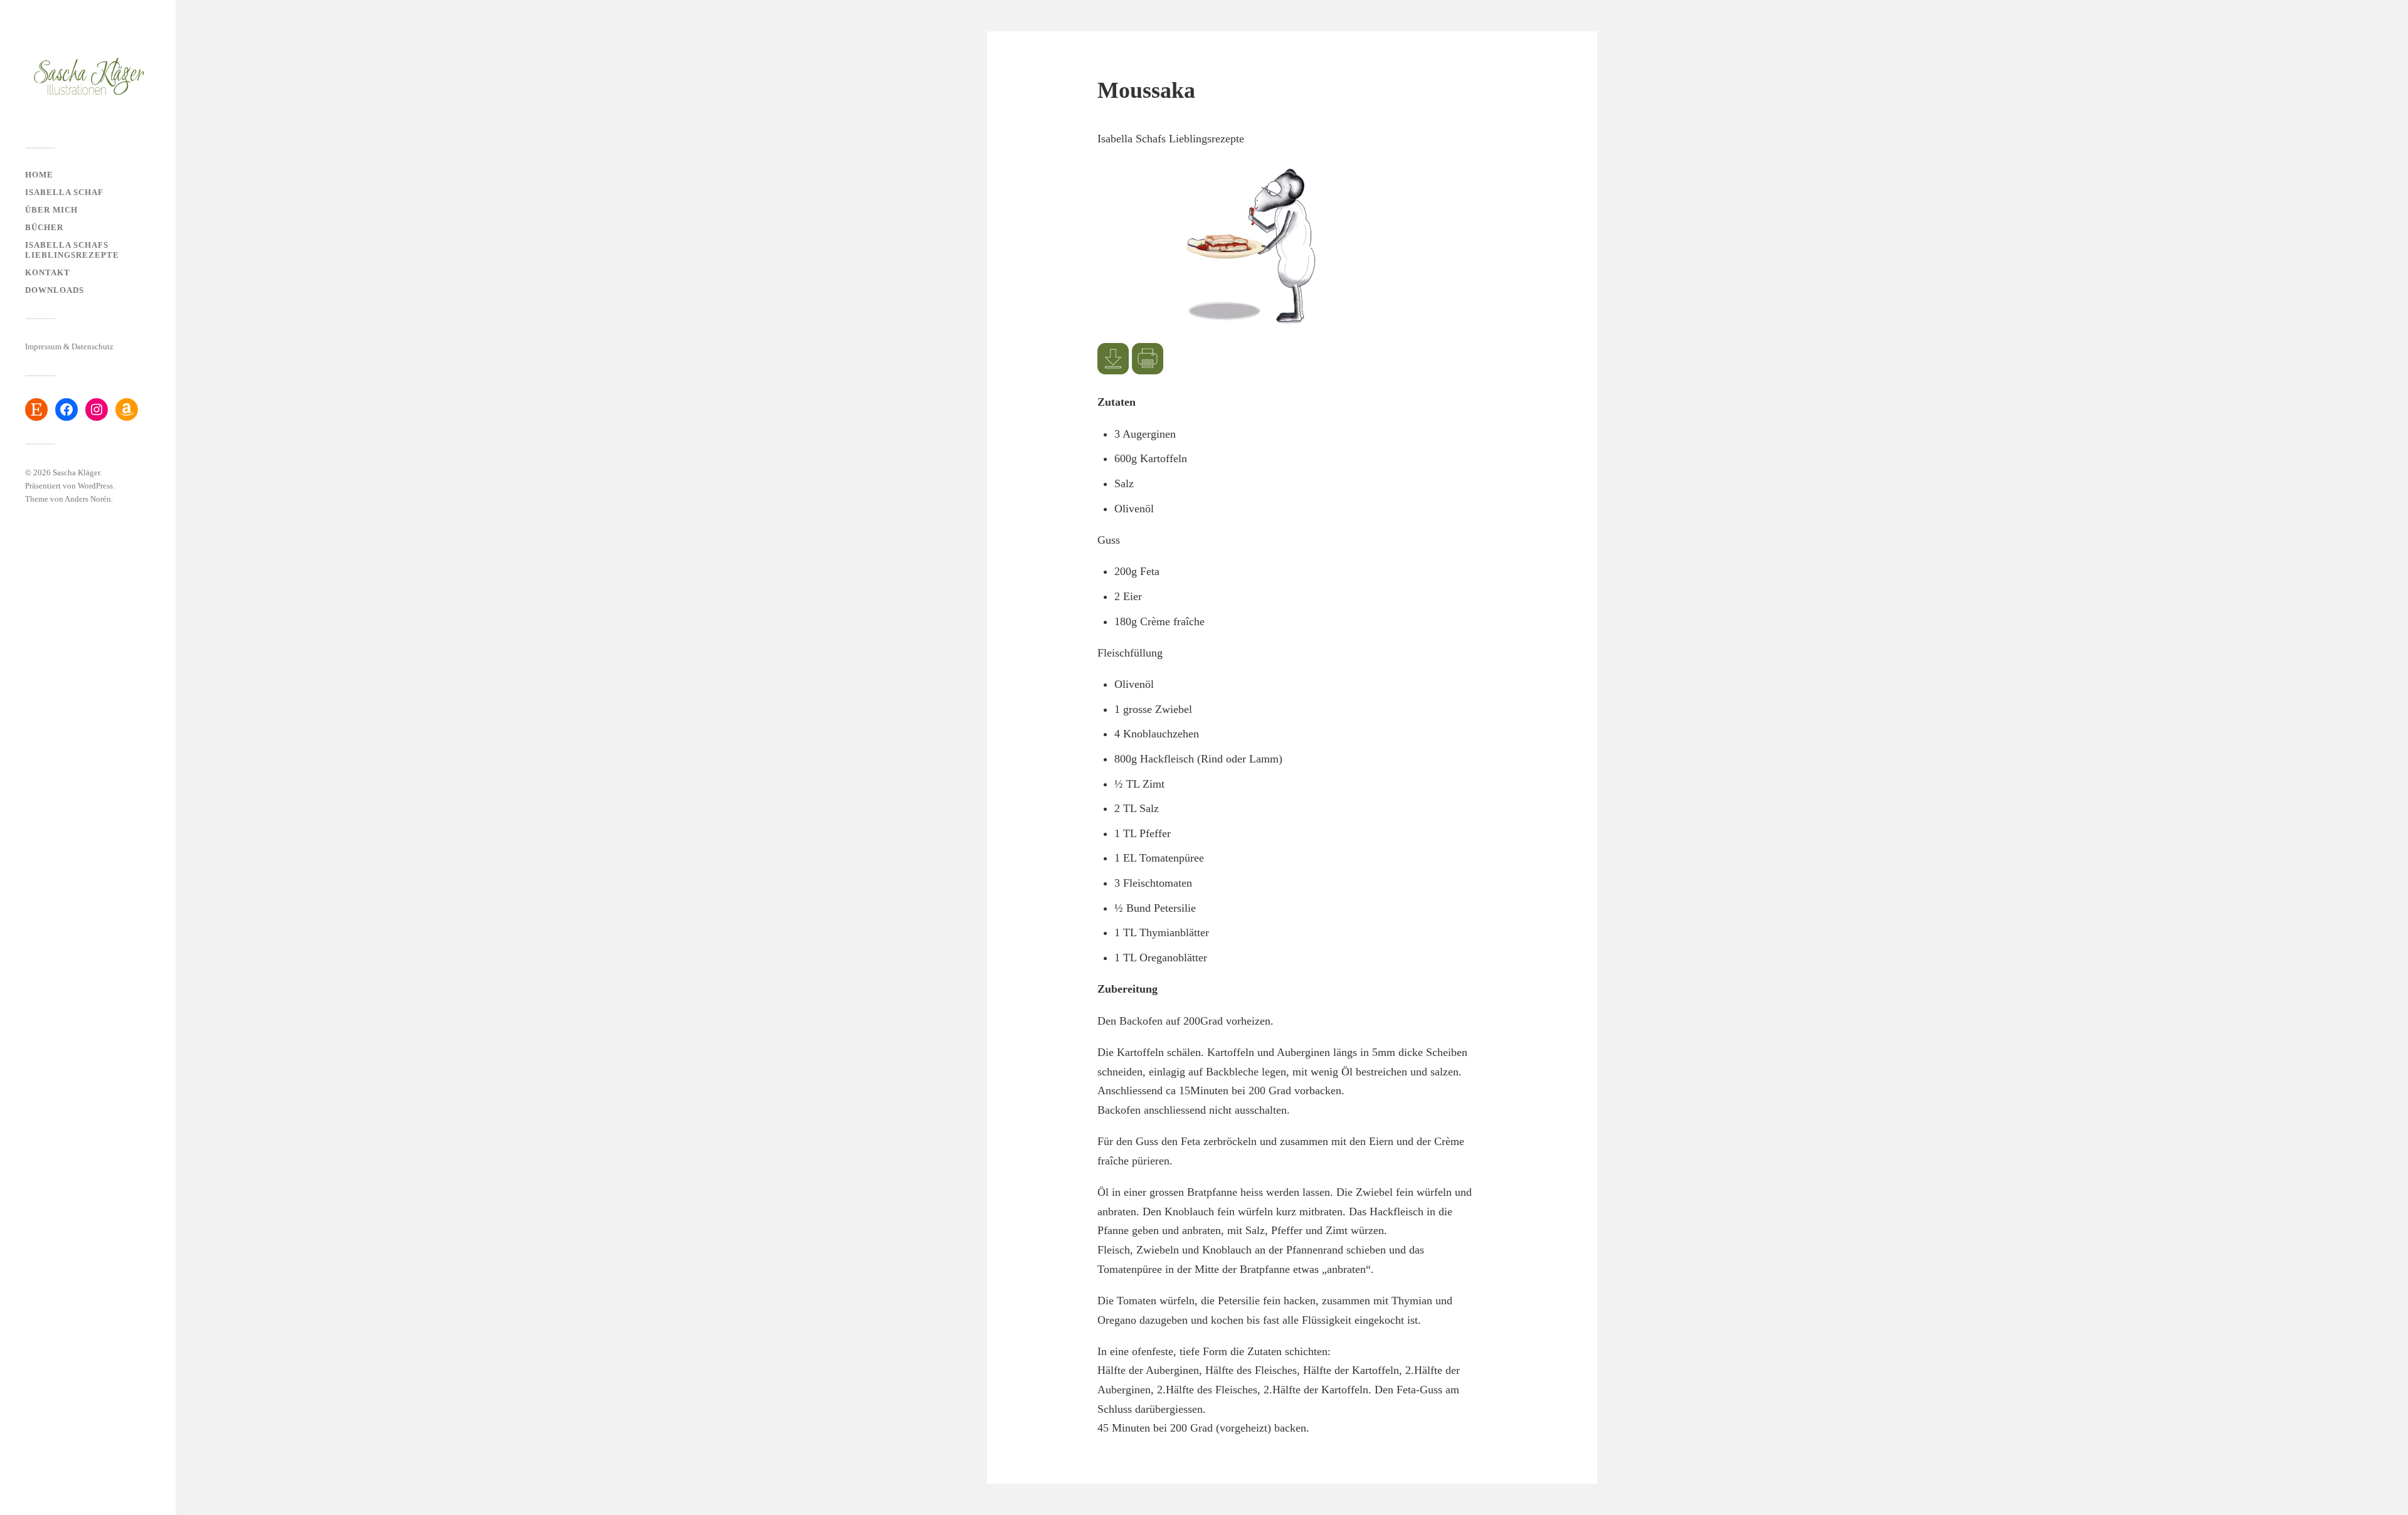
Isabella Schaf (64, 193)
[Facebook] (66, 409)
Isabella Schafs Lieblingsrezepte (72, 250)
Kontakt (48, 273)
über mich (51, 210)
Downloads (55, 290)
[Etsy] (36, 409)
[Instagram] (97, 409)
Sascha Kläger (76, 472)
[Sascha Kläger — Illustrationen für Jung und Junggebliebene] (88, 78)
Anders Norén (88, 499)
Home (39, 175)
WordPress (95, 486)
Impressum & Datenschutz (69, 347)
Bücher (44, 228)
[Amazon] (127, 409)
